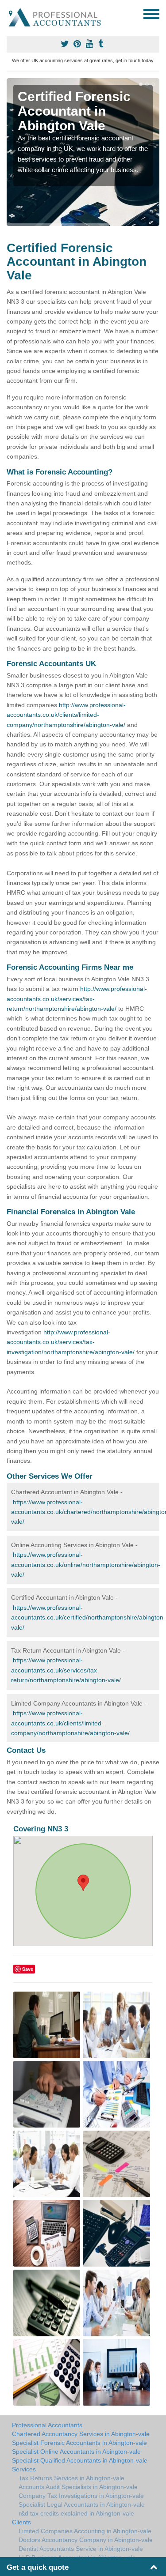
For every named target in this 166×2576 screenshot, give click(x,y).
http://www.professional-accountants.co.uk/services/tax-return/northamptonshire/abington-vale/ (77, 999)
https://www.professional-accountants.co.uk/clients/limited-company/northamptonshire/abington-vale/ (70, 1723)
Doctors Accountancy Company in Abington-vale (86, 2540)
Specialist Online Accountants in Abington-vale (76, 2452)
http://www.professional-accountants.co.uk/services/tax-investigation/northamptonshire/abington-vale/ (71, 1342)
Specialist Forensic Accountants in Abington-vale (79, 2443)
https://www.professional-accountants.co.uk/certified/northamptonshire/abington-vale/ (88, 1618)
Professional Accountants (47, 2425)
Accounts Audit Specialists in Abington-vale (78, 2487)
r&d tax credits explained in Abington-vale (76, 2513)
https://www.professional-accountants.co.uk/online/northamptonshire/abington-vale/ (86, 1565)
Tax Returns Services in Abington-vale (71, 2478)
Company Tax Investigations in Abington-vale (81, 2496)
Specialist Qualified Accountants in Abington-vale (80, 2460)
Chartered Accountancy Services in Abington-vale (81, 2434)
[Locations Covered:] (11, 13)
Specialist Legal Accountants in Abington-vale (82, 2504)
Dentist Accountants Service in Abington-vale (81, 2549)
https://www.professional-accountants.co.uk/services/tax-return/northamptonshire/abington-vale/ (66, 1670)
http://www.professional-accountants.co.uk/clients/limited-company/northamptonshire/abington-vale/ (66, 715)
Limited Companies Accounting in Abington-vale (85, 2531)
